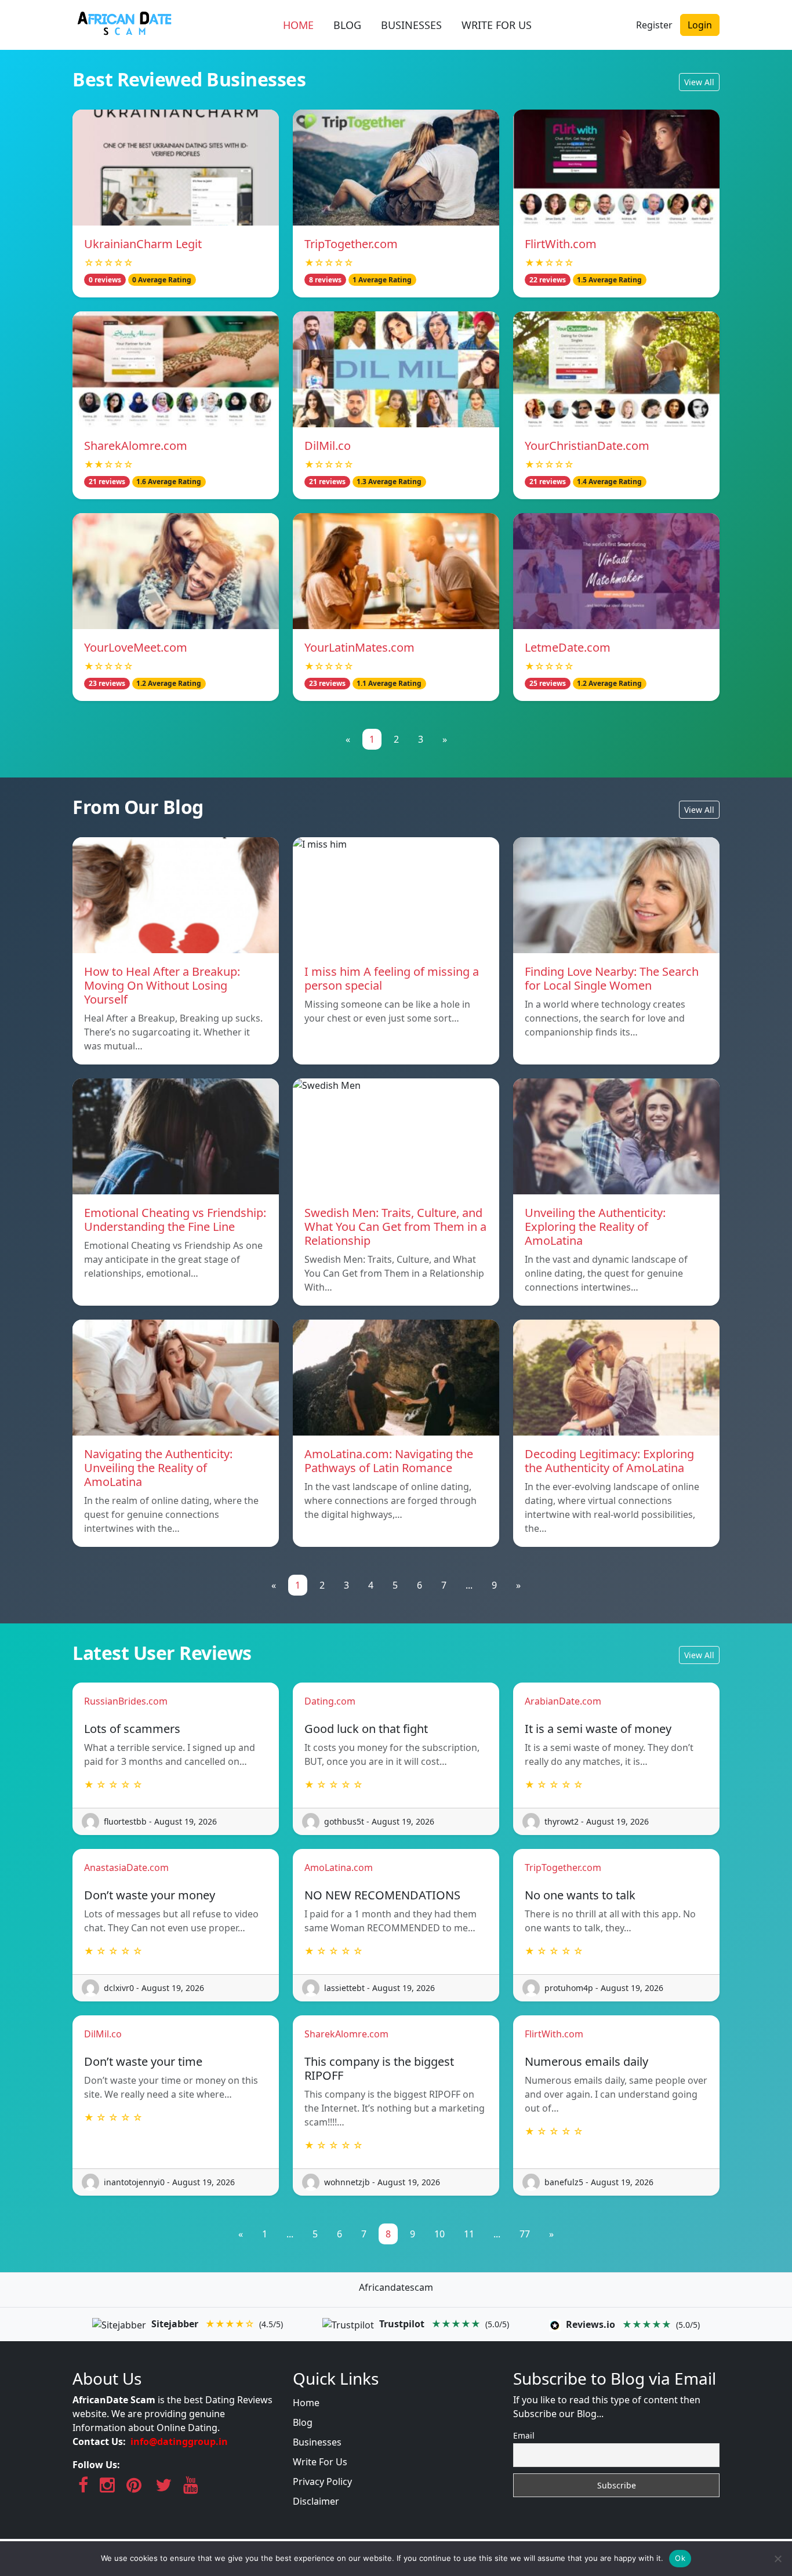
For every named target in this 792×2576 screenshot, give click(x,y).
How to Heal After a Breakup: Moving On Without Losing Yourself (162, 985)
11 (469, 2234)
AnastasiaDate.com (126, 1867)
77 (525, 2234)
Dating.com (330, 1701)
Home (306, 2403)
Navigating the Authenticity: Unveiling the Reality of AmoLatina (158, 1468)
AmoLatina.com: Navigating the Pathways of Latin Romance (389, 1461)
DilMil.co (328, 446)
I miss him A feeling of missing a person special (392, 978)
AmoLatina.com (339, 1867)
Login (700, 25)
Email (524, 2435)
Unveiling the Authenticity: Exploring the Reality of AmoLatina (595, 1227)
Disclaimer (316, 2501)
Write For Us (320, 2462)
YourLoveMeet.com (136, 647)
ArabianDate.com (563, 1701)
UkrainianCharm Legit (143, 244)
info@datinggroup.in (179, 2441)
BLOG (347, 25)
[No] (778, 2559)
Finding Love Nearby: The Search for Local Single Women (612, 978)
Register (654, 25)
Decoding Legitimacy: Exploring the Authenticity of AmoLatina (609, 1461)
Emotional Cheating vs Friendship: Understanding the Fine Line (175, 1220)
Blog (303, 2422)
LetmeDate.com (568, 647)
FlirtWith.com (561, 244)
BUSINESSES (411, 25)
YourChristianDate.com (587, 446)
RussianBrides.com (126, 1701)
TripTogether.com (351, 244)
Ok (680, 2558)
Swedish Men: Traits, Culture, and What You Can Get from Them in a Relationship (395, 1227)
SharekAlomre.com (136, 446)
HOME (298, 25)
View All (699, 82)
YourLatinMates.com (359, 647)
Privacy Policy (322, 2481)
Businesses (317, 2442)
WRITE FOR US (497, 25)
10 (439, 2234)
